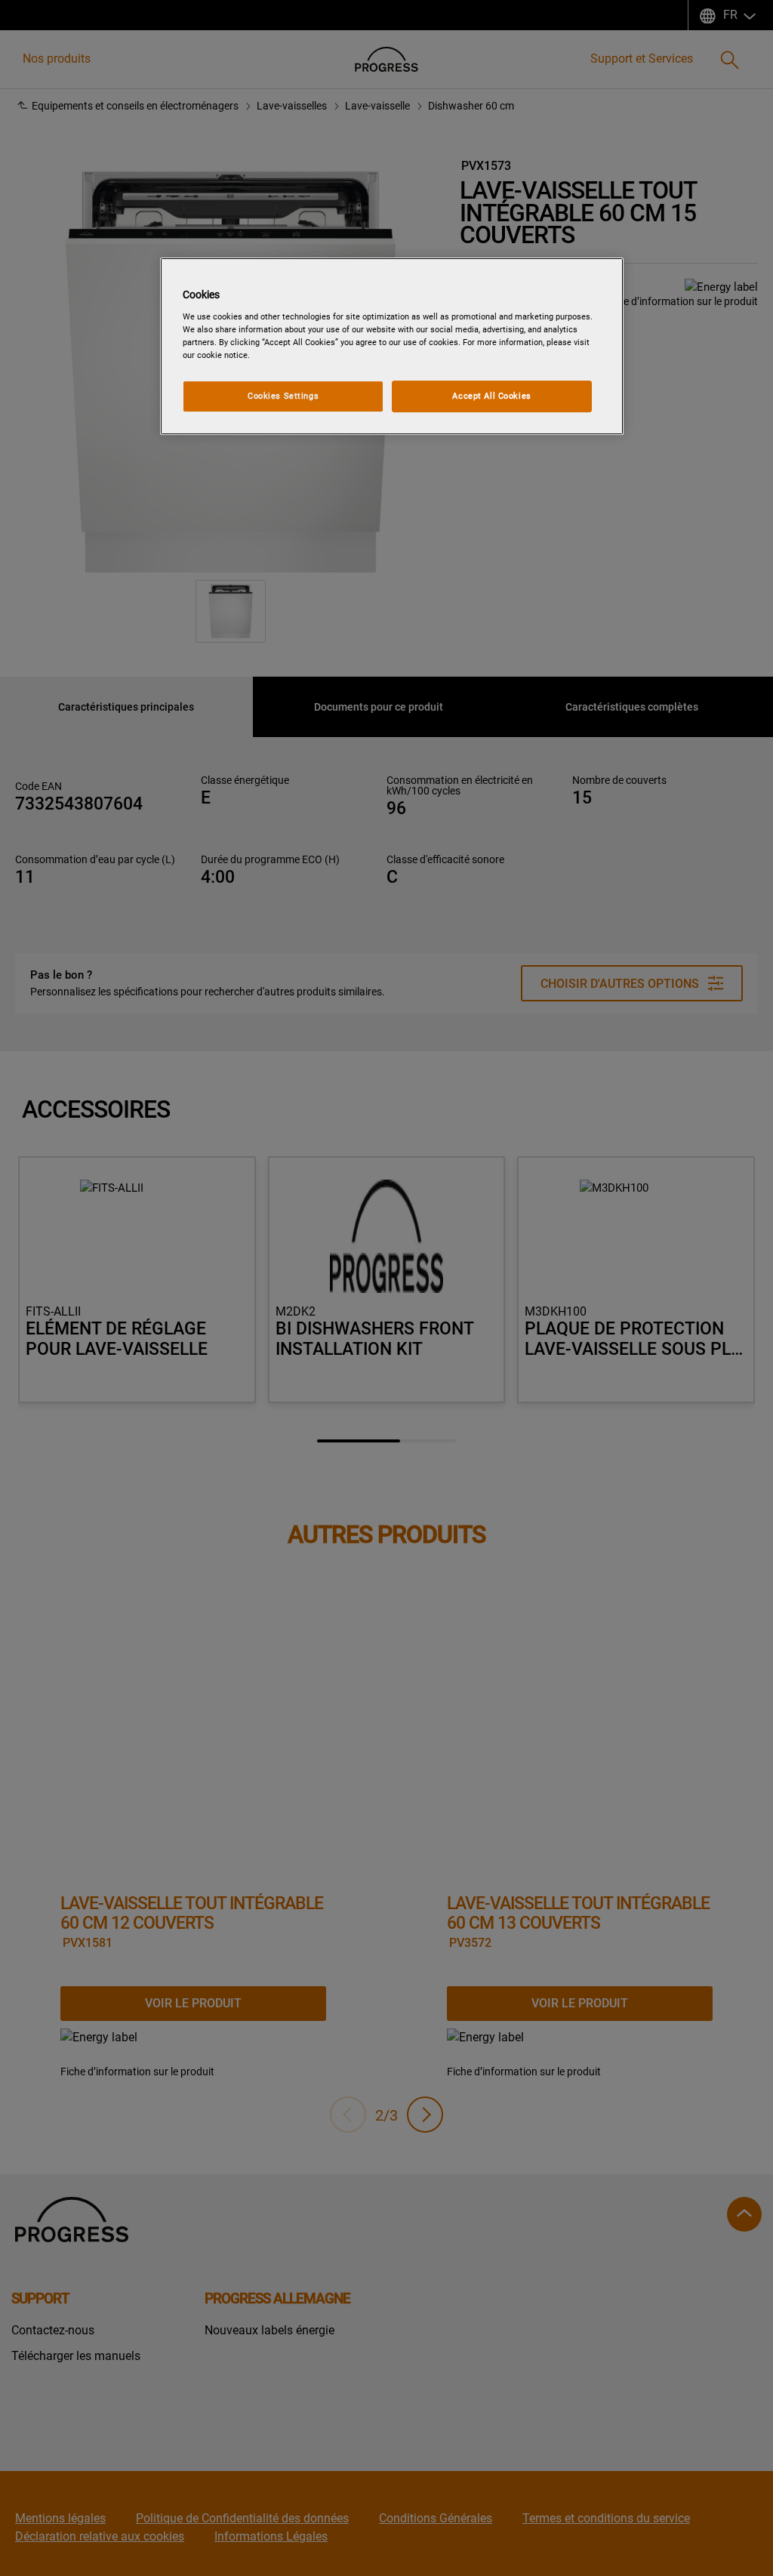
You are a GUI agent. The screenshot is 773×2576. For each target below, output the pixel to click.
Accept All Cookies (491, 396)
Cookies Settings (283, 396)
